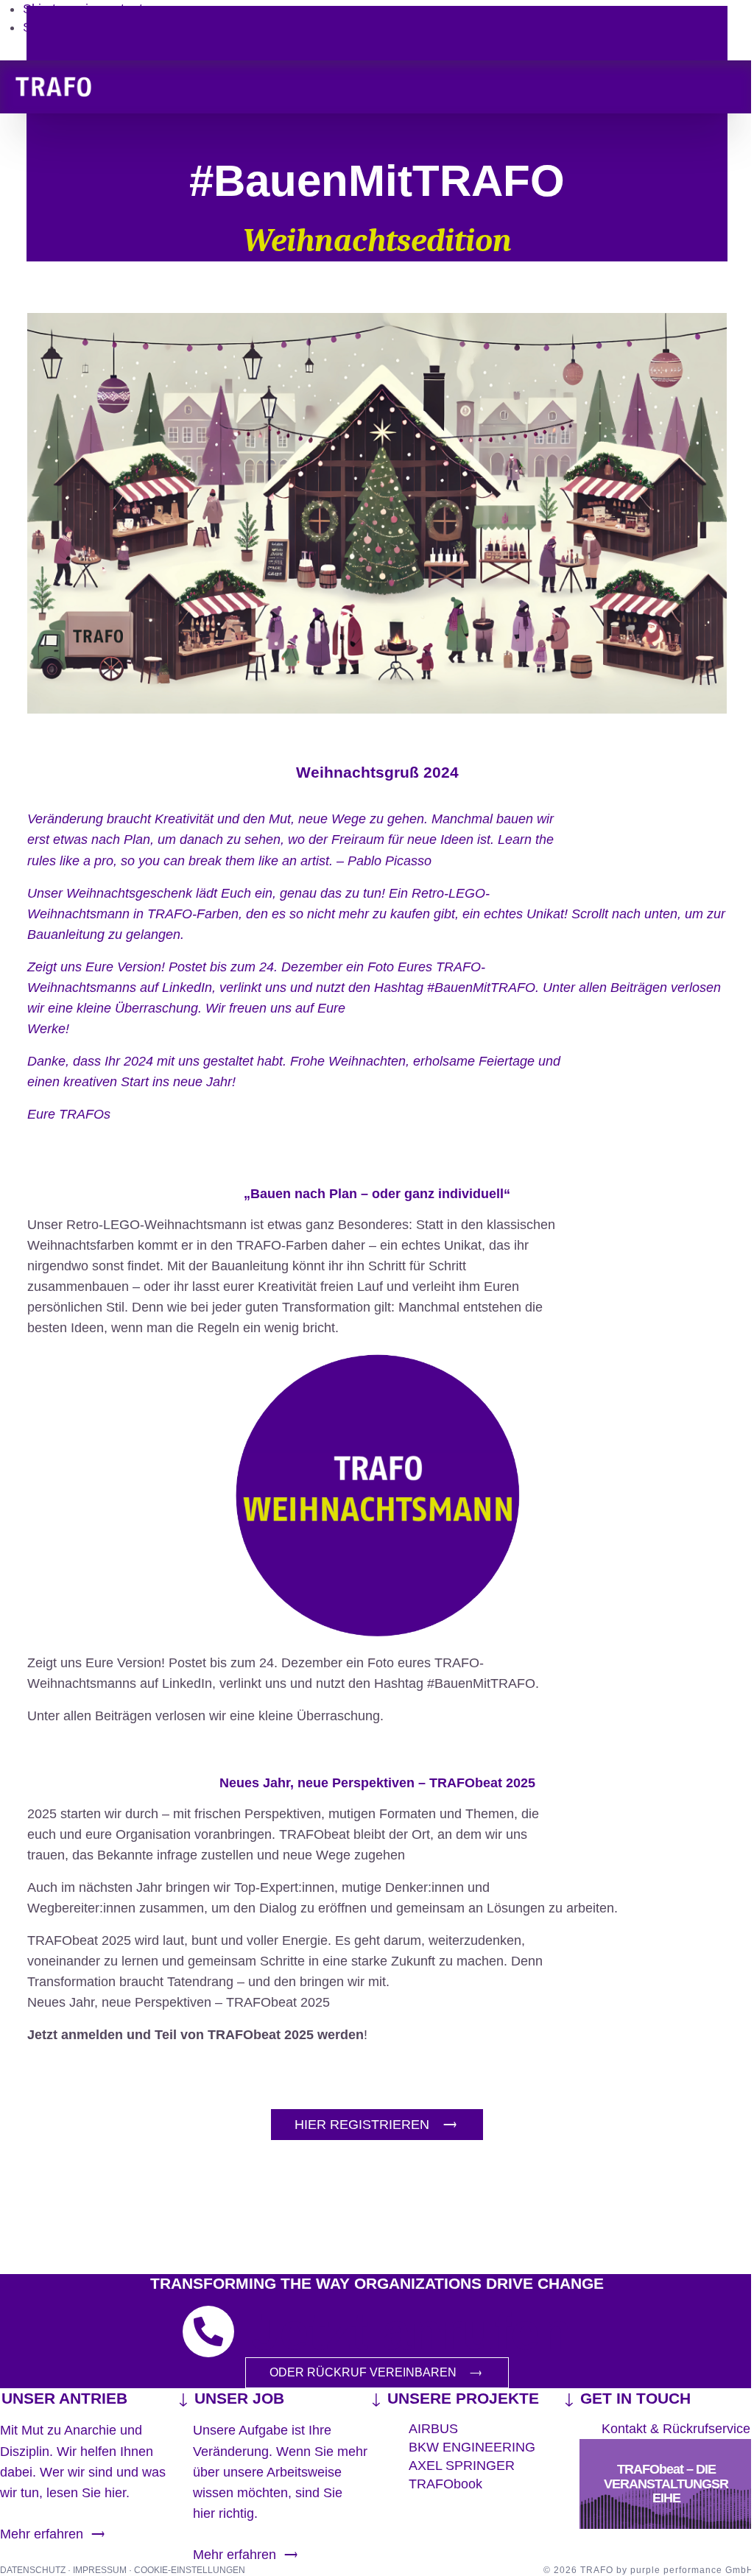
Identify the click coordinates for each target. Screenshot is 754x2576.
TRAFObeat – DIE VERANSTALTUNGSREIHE (666, 2484)
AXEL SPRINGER (462, 2466)
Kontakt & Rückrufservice (676, 2429)
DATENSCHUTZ (34, 2570)
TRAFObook (445, 2484)
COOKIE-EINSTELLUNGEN (190, 2570)
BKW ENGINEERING (472, 2447)
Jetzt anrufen (411, 2332)
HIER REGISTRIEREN (362, 2125)
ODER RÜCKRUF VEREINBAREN (363, 2372)
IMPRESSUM (101, 2570)
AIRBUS (433, 2429)
